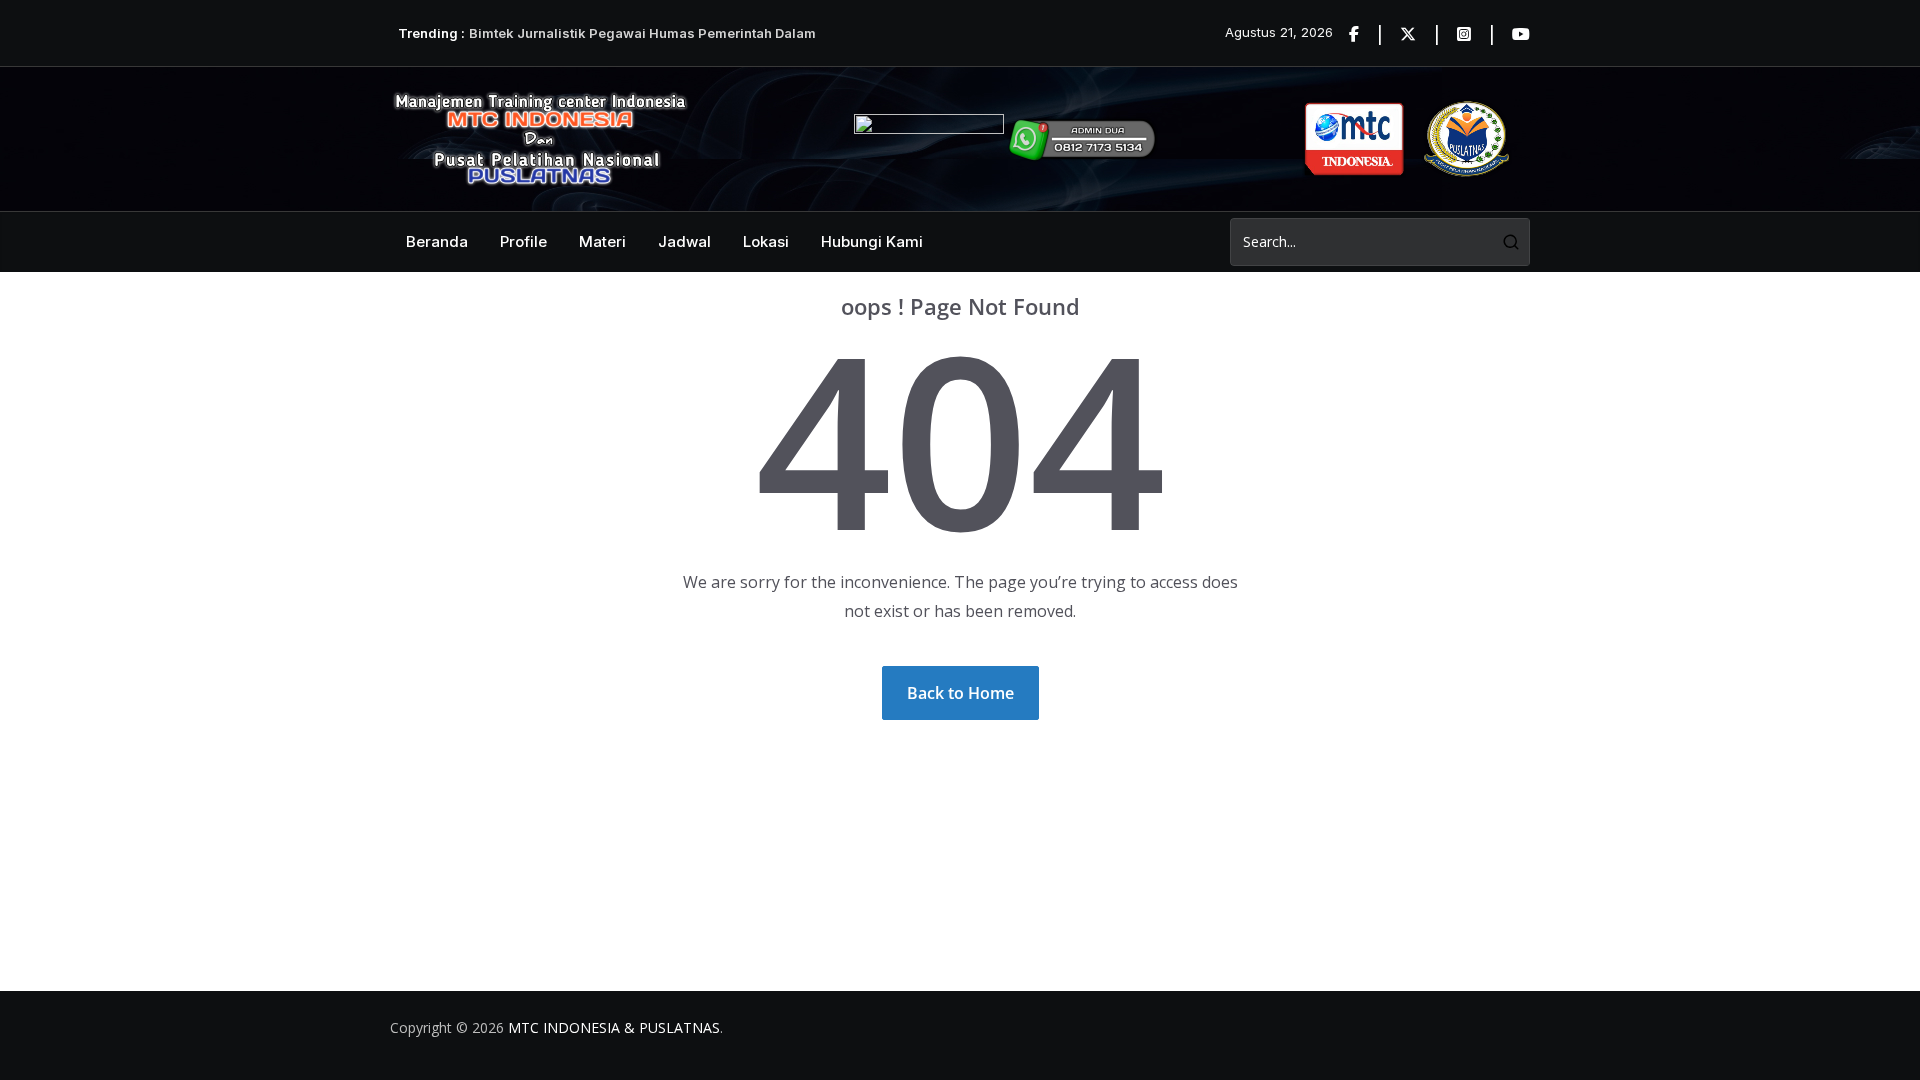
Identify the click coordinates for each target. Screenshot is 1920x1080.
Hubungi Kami (872, 241)
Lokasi (766, 241)
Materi (602, 241)
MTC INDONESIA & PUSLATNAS (614, 1027)
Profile (523, 241)
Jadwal (684, 241)
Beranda (437, 241)
